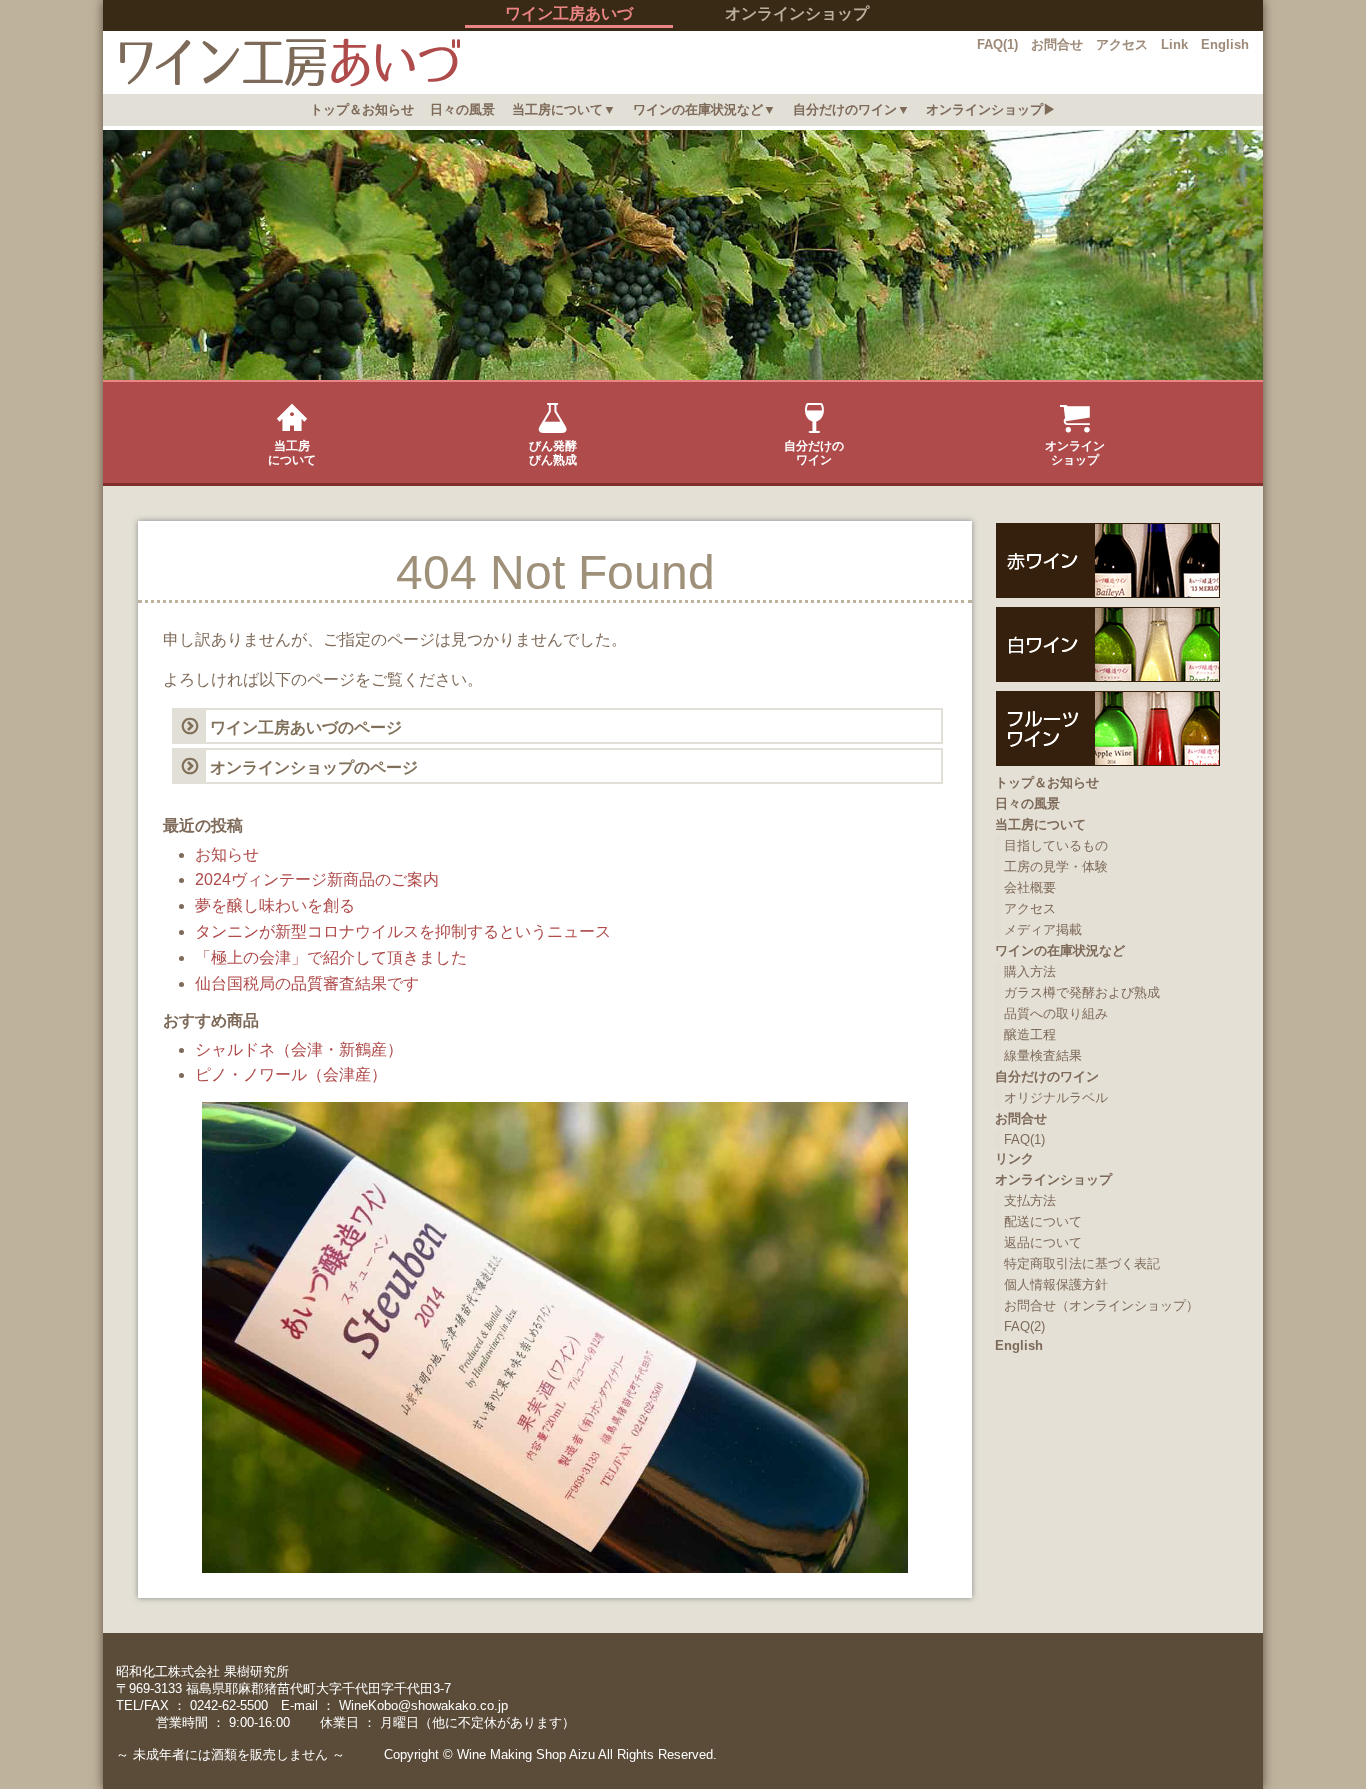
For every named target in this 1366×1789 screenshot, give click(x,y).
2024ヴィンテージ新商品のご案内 (317, 879)
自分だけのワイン (814, 453)
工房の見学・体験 (1056, 866)
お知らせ (227, 854)
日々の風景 (462, 109)
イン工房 (281, 62)
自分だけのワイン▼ (851, 109)
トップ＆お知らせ (362, 109)
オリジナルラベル (1056, 1097)
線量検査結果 (1043, 1055)
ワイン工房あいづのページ (306, 727)
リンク (1014, 1158)
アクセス (1122, 44)
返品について (1043, 1242)
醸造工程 (1030, 1034)
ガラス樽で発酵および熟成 (1082, 992)
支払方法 (1030, 1200)
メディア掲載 (1043, 929)
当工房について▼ (564, 109)
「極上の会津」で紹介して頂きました (331, 957)
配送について (1043, 1221)
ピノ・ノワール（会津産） (291, 1074)
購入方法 (1030, 971)
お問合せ (1057, 44)
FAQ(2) (1024, 1326)
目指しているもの (1056, 845)
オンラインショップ (797, 13)
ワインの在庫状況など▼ (704, 109)
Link (1174, 44)
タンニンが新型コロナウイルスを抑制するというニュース (403, 931)
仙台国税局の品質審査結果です (307, 983)
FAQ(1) (997, 44)
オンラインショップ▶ (991, 109)
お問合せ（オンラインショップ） (1101, 1305)
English (1225, 44)
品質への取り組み (1056, 1013)
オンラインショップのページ (314, 767)
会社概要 (1030, 887)
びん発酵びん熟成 (553, 453)
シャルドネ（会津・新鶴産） (299, 1049)
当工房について (292, 453)
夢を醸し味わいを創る (275, 905)
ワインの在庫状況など (1060, 950)
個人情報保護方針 (1056, 1284)
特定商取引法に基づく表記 (1082, 1263)
